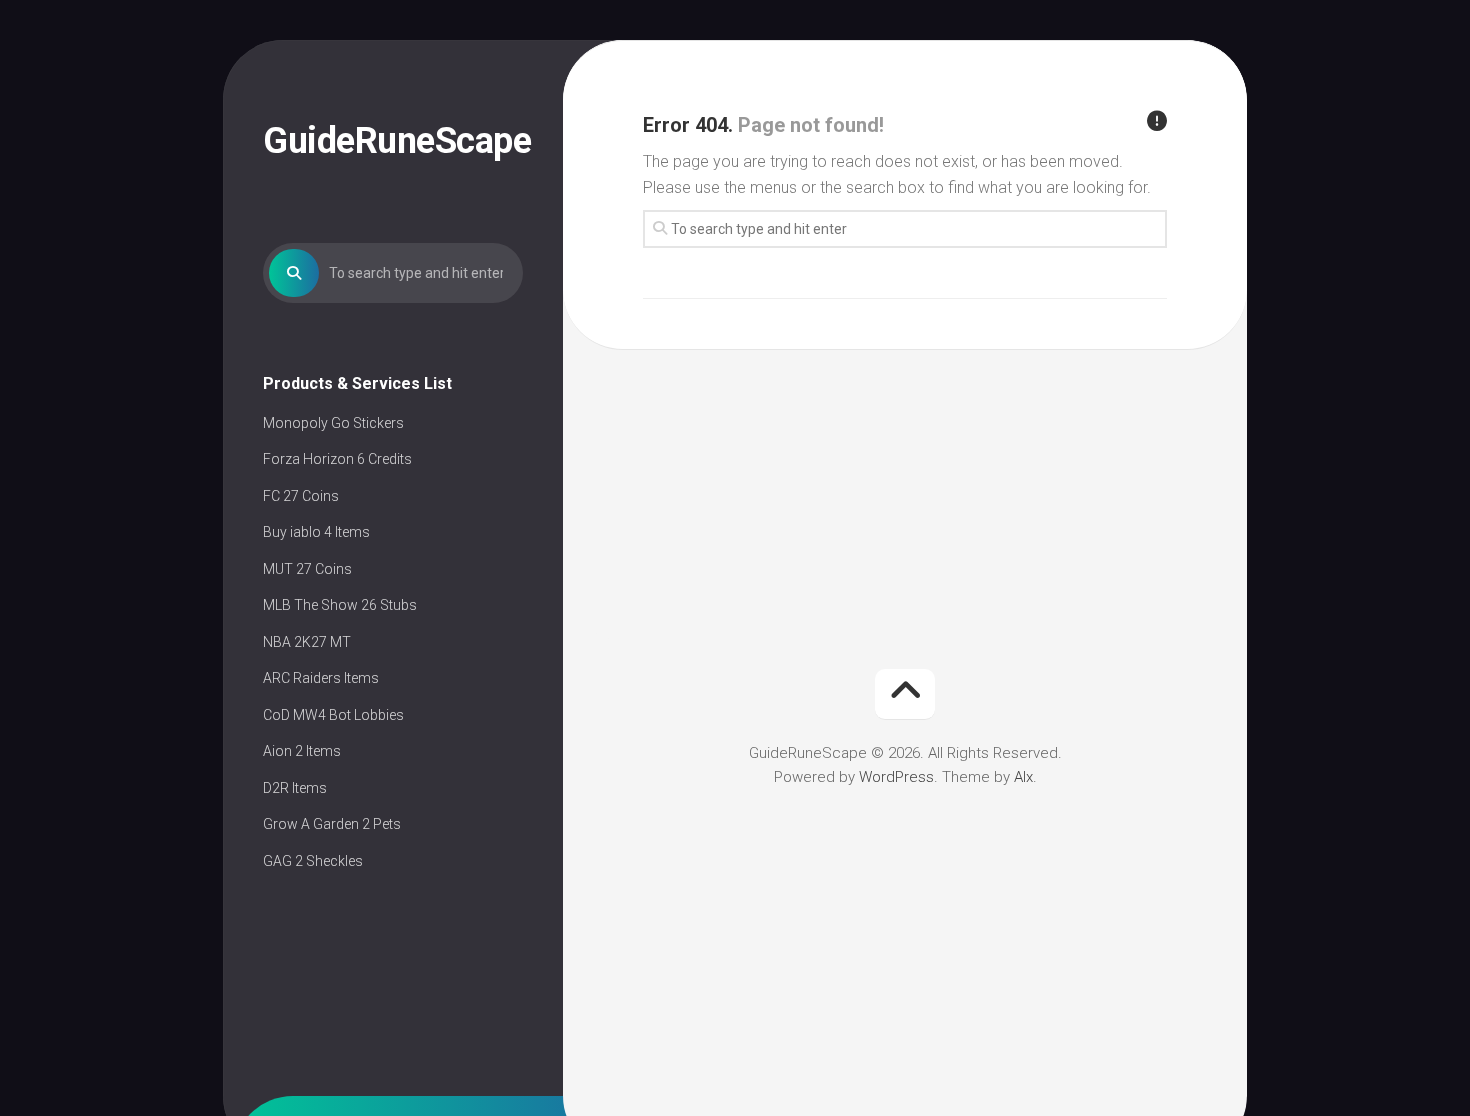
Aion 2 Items (302, 751)
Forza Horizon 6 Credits (337, 459)
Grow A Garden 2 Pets (332, 824)
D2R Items (295, 788)
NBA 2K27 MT (307, 642)
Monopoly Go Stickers (333, 423)
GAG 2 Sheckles (313, 861)
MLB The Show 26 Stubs (340, 605)
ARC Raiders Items (321, 678)
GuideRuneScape (393, 141)
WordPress (896, 777)
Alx (1023, 777)
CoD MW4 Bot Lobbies (333, 715)
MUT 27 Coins (307, 569)
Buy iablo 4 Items (316, 532)
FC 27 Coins (301, 496)
